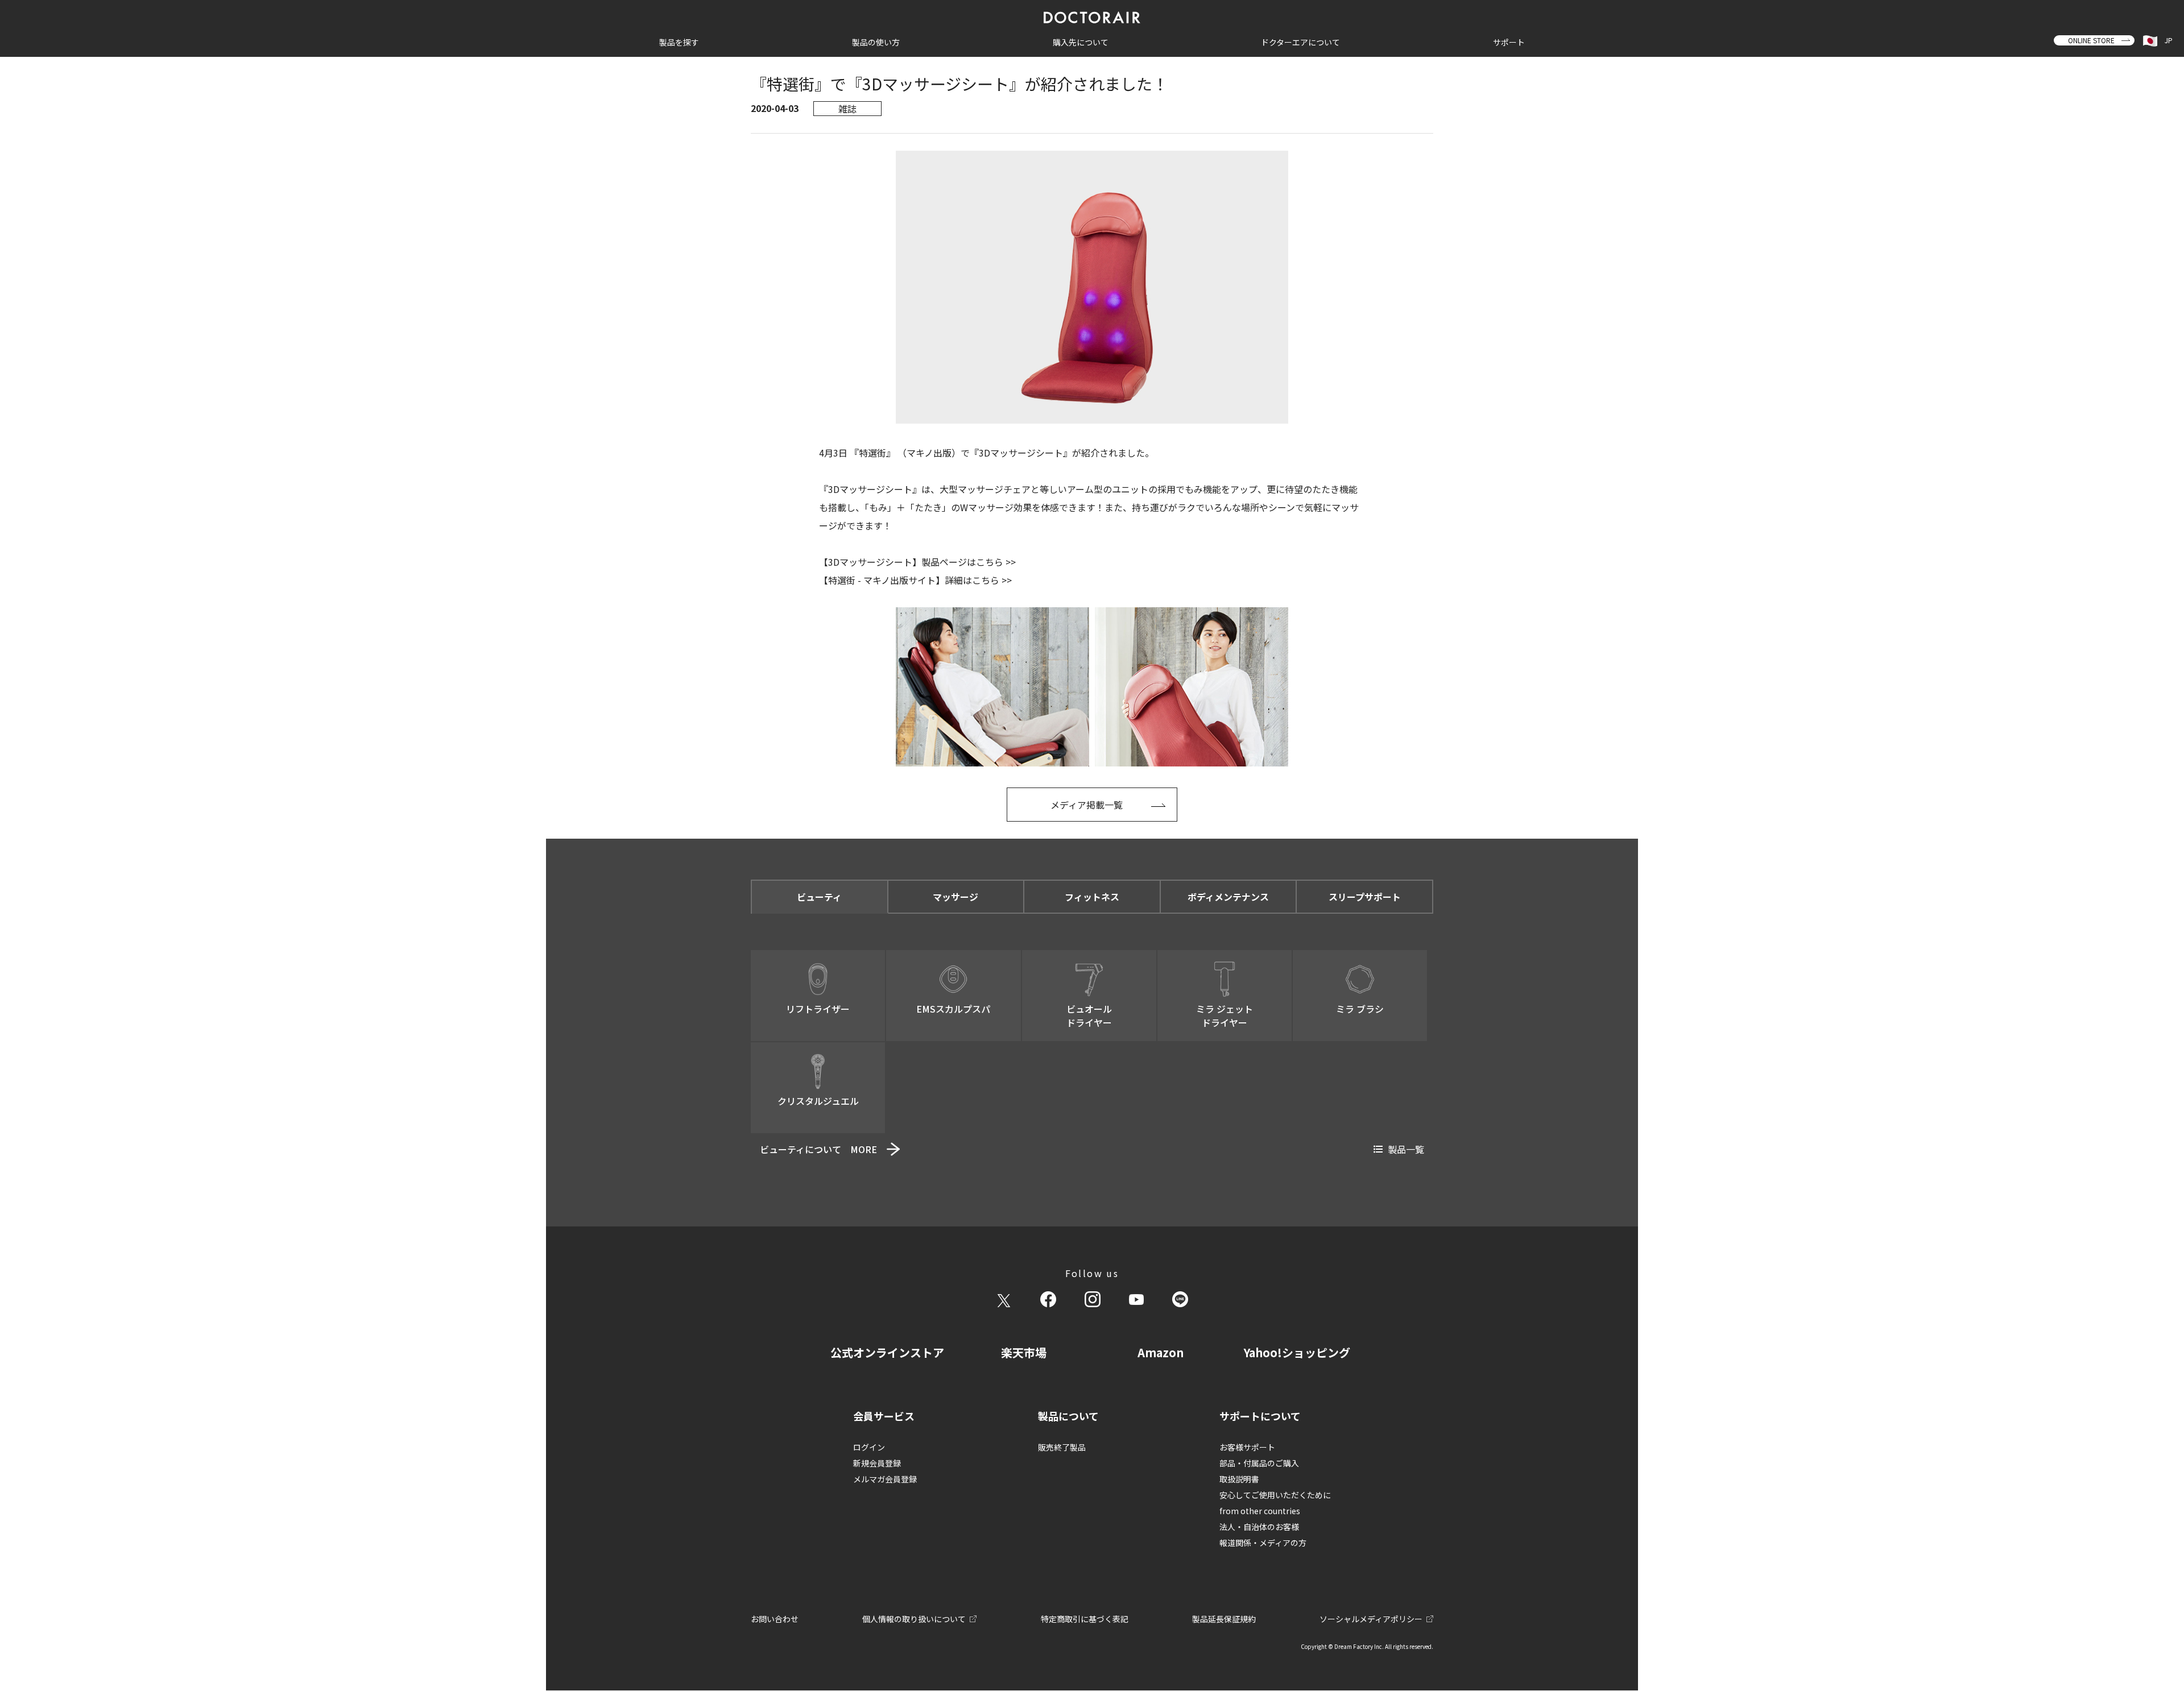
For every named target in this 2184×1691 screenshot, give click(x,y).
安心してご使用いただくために (1275, 1495)
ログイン (869, 1447)
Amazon (1161, 1352)
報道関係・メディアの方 (1263, 1543)
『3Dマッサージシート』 (1021, 453)
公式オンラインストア (887, 1352)
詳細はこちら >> (978, 580)
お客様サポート (1247, 1447)
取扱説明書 (1239, 1479)
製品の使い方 (876, 42)
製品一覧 (1406, 1149)
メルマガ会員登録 (885, 1479)
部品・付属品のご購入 (1259, 1463)
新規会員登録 (877, 1463)
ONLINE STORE (2091, 40)
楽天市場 (1024, 1352)
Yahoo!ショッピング (1297, 1352)
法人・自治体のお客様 (1259, 1527)
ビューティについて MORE (818, 1149)
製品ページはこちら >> (969, 562)
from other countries (1260, 1511)
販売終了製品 (1062, 1447)
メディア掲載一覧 (1087, 805)
